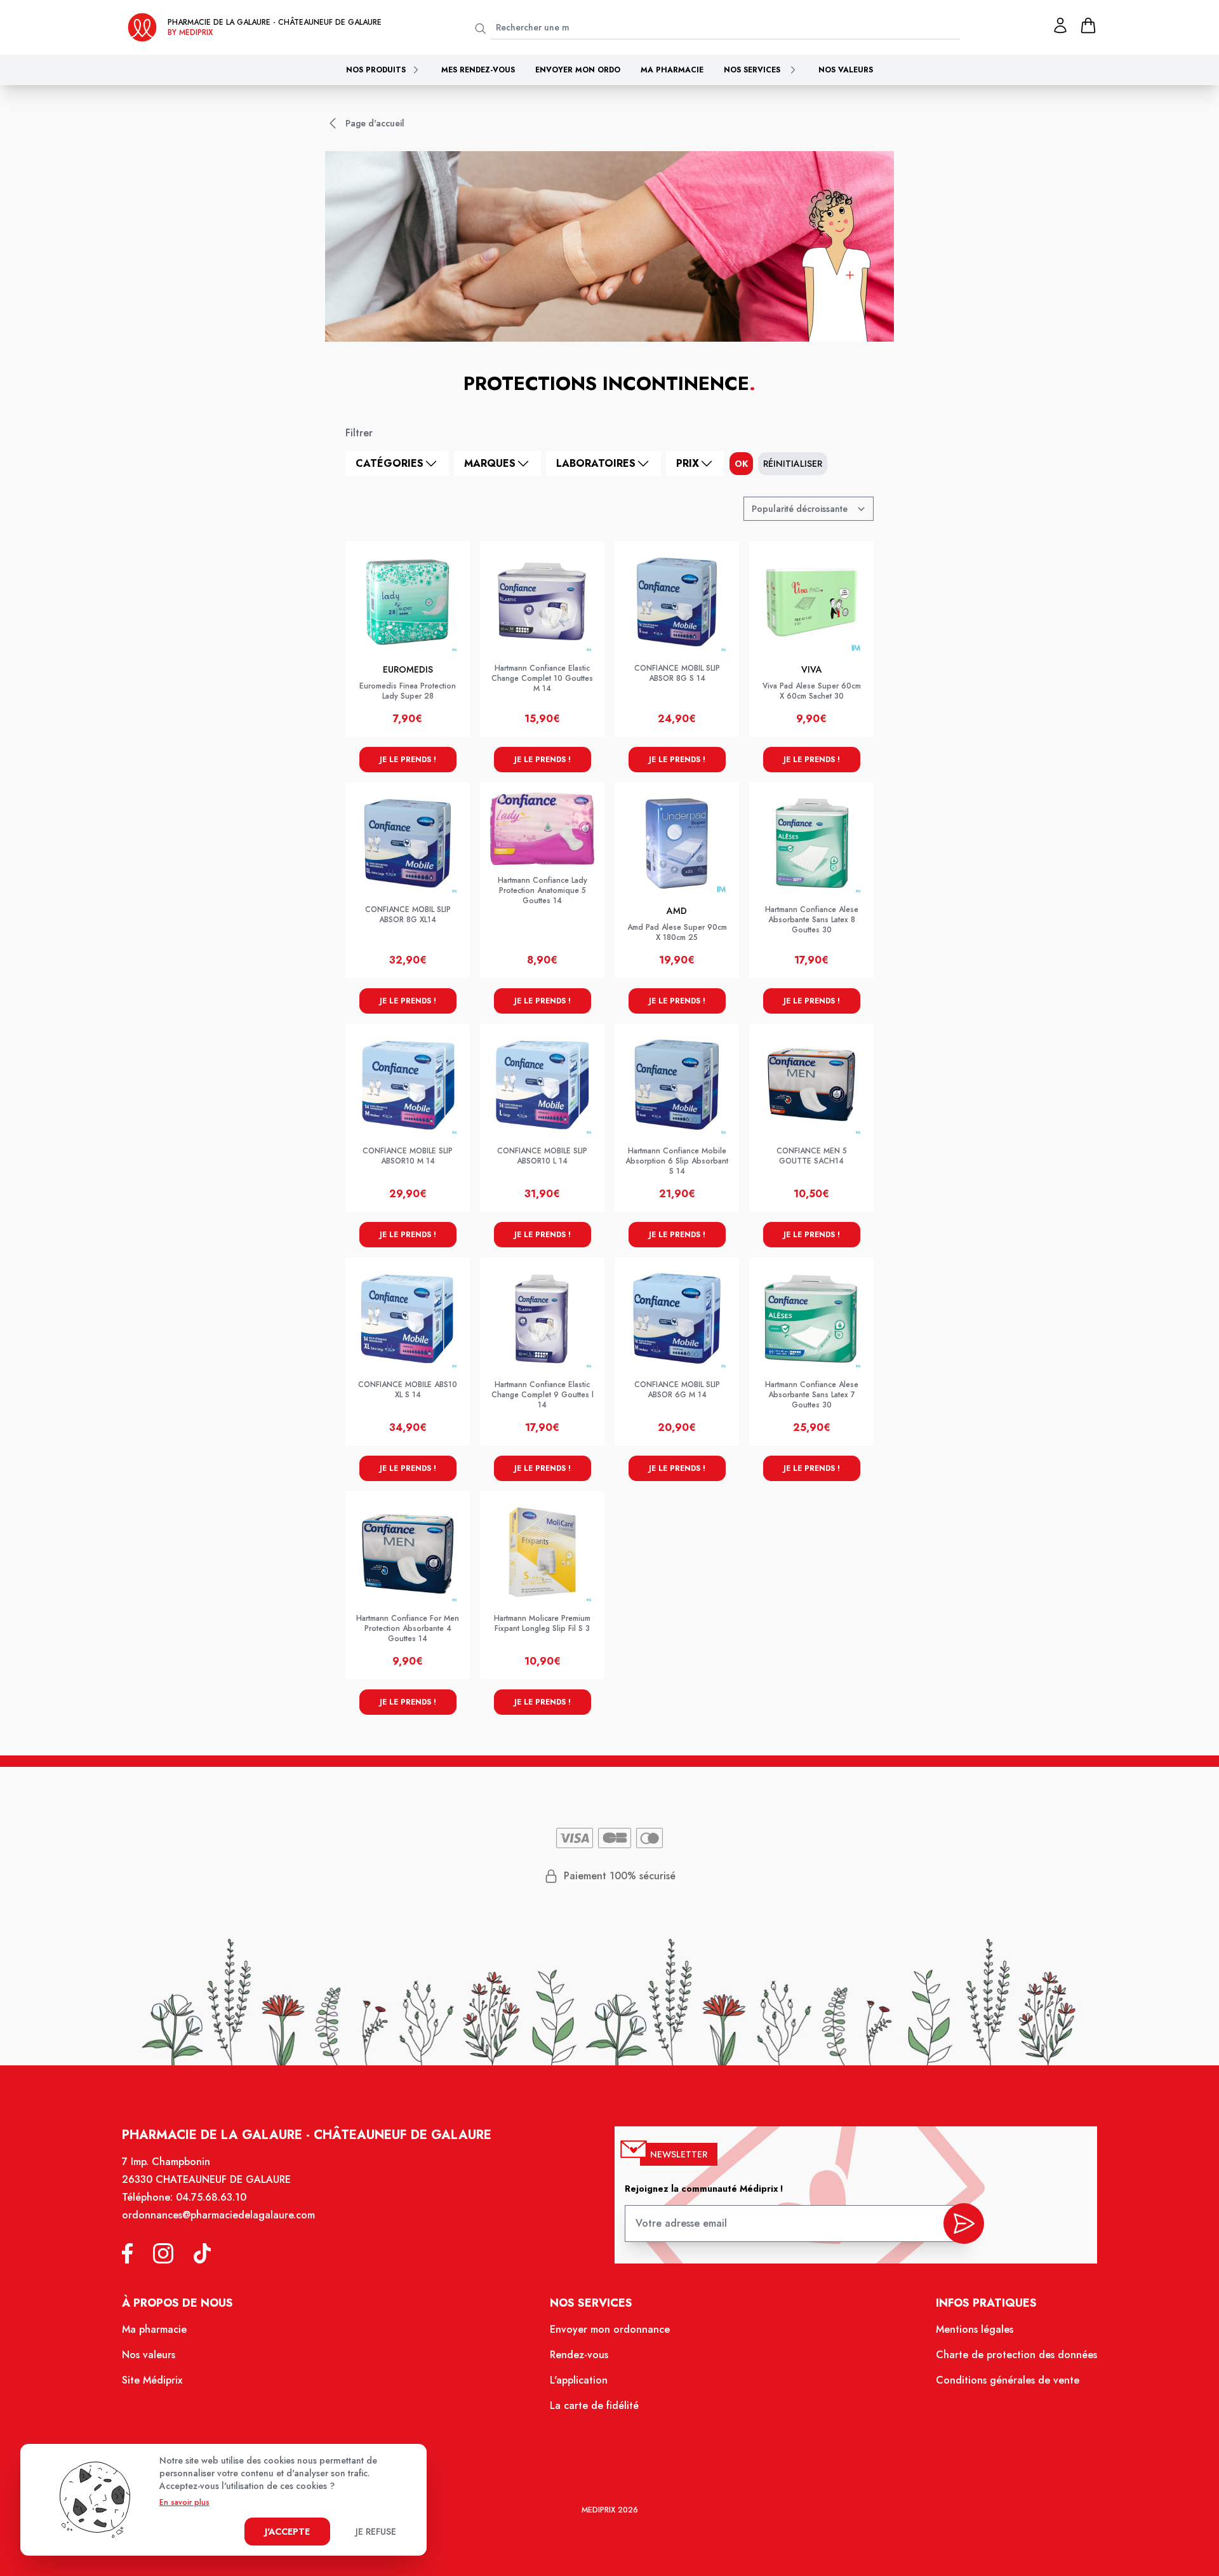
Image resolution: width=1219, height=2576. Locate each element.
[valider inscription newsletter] (964, 2224)
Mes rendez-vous (478, 70)
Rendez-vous (579, 2355)
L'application (579, 2380)
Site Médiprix (152, 2380)
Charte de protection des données (1016, 2355)
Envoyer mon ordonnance (610, 2329)
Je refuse (376, 2532)
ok (741, 464)
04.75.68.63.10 (211, 2197)
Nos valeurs (846, 70)
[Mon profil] (1060, 25)
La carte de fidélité (594, 2405)
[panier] (1088, 25)
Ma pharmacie (672, 70)
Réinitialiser (793, 464)
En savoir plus (184, 2502)
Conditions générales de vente (1008, 2380)
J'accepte (287, 2532)
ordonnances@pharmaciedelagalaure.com (218, 2215)
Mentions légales (975, 2329)
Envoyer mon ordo (578, 70)
